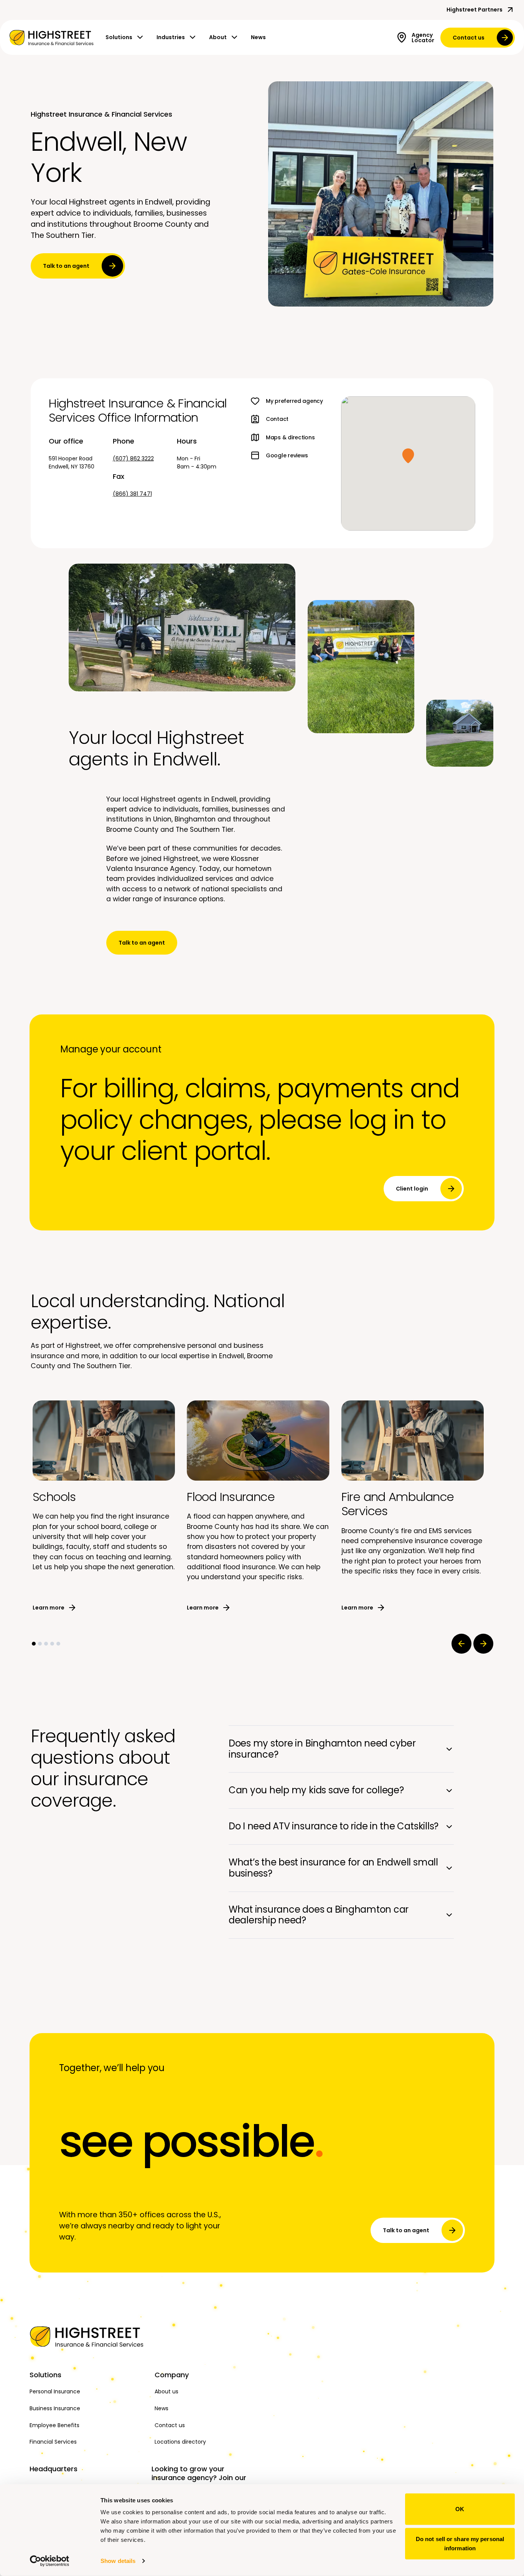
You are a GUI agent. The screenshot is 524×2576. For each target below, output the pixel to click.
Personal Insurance (55, 2391)
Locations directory (180, 2442)
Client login (412, 1189)
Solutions (119, 37)
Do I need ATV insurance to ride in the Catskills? (334, 1826)
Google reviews (287, 455)
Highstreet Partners (475, 10)
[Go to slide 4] (52, 1644)
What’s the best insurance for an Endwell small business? (333, 1868)
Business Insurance (55, 2408)
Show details (118, 2561)
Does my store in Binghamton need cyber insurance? (322, 1749)
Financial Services (53, 2442)
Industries (171, 37)
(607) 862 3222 (133, 458)
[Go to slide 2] (40, 1644)
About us (166, 2391)
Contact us (469, 38)
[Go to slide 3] (46, 1644)
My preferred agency (294, 401)
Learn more (49, 1608)
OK (460, 2509)
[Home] (88, 2337)
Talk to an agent (66, 266)
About (218, 37)
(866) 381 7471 (132, 494)
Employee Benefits (54, 2425)
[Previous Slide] (461, 1644)
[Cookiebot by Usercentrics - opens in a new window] (50, 2561)
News (258, 37)
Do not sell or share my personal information (460, 2543)
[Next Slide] (483, 1644)
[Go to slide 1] (34, 1644)
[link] (51, 38)
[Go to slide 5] (58, 1644)
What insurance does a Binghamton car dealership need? (319, 1915)
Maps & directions (290, 437)
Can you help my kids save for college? (316, 1790)
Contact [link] (277, 419)
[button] (408, 456)
